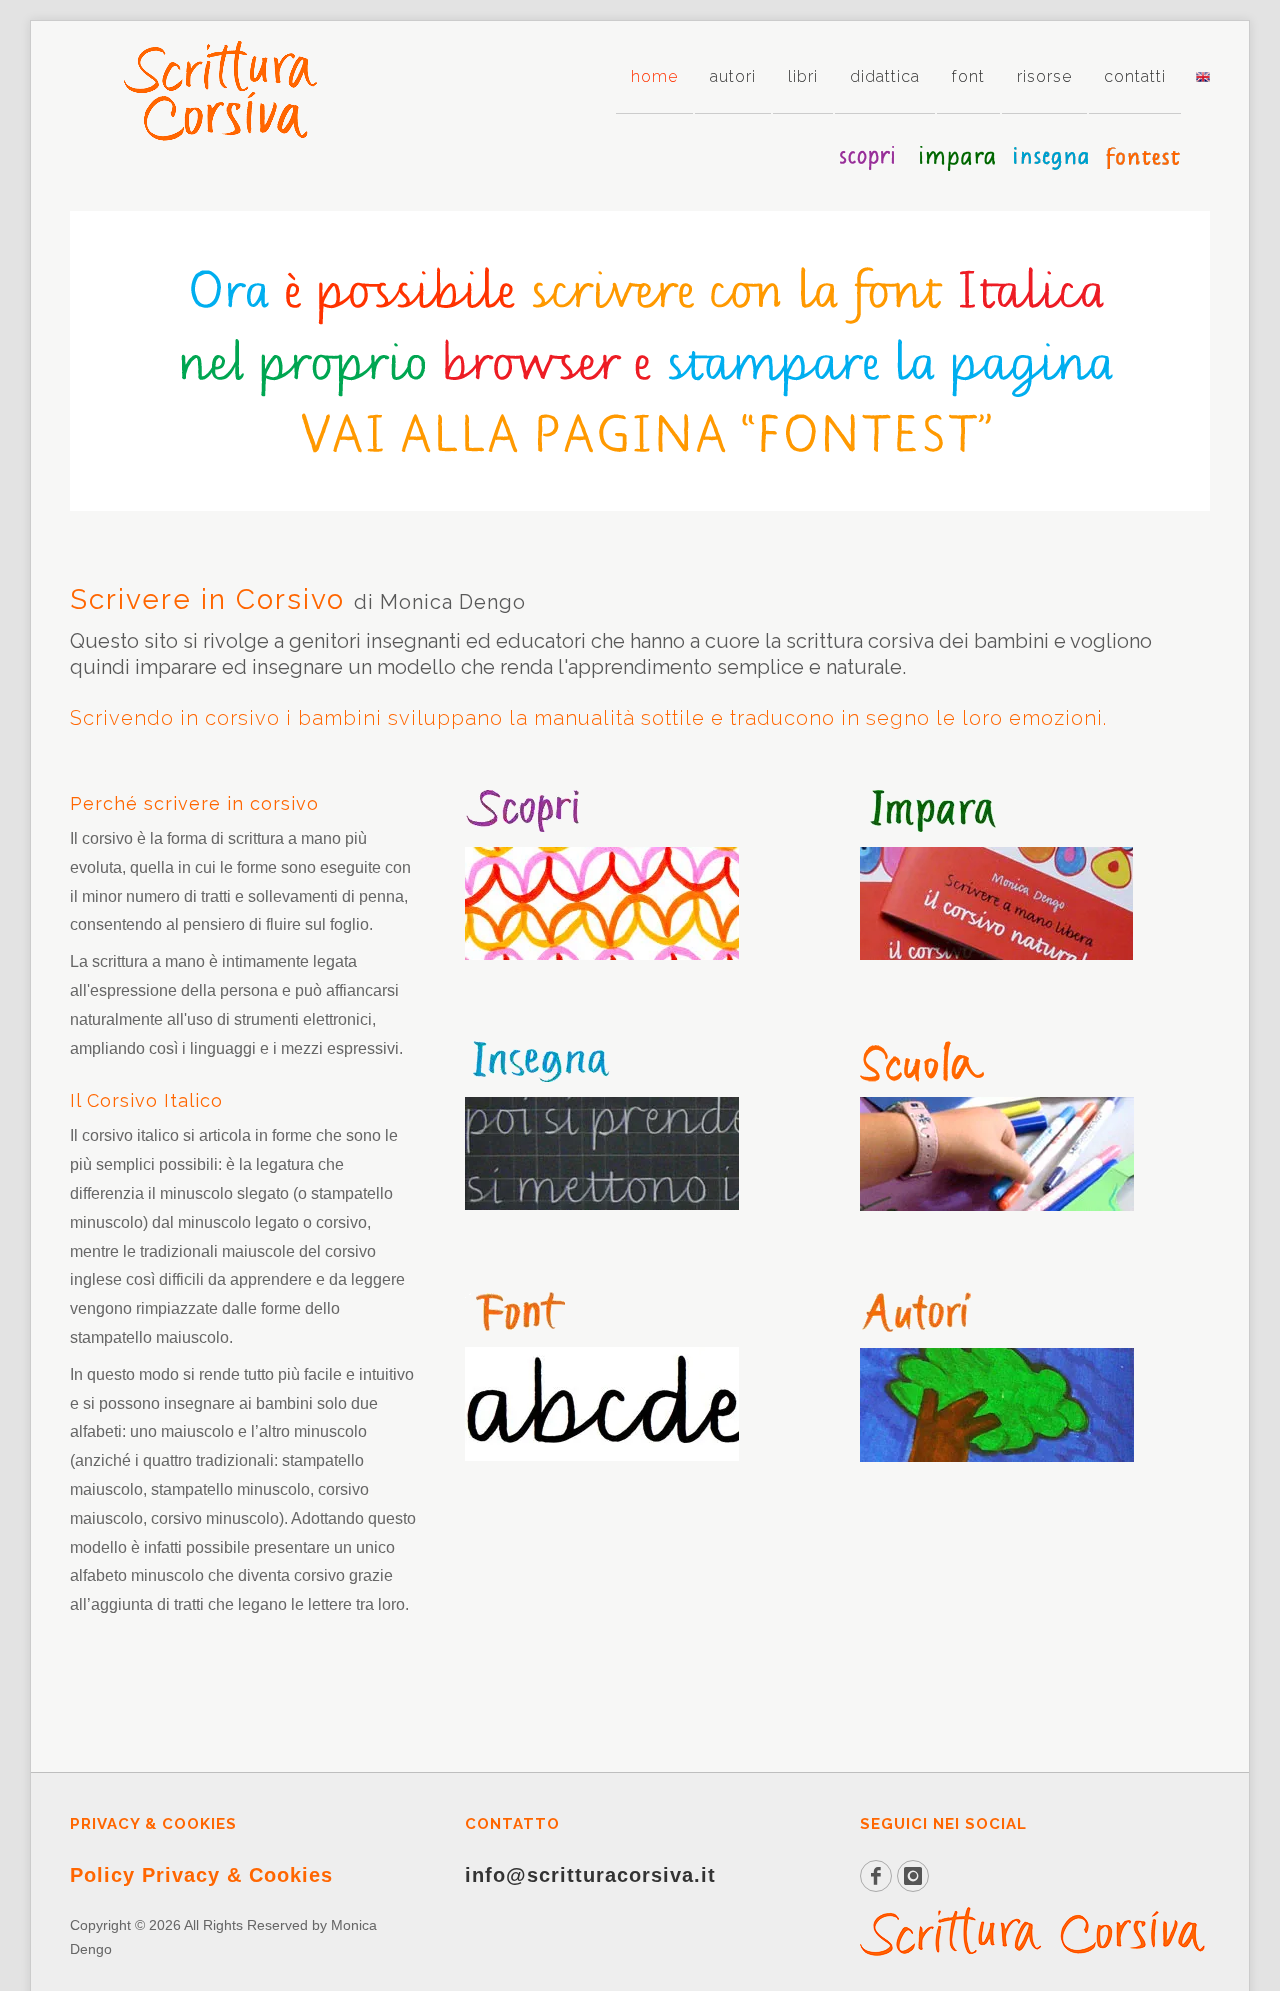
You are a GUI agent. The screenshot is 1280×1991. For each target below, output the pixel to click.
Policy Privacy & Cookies (201, 1875)
